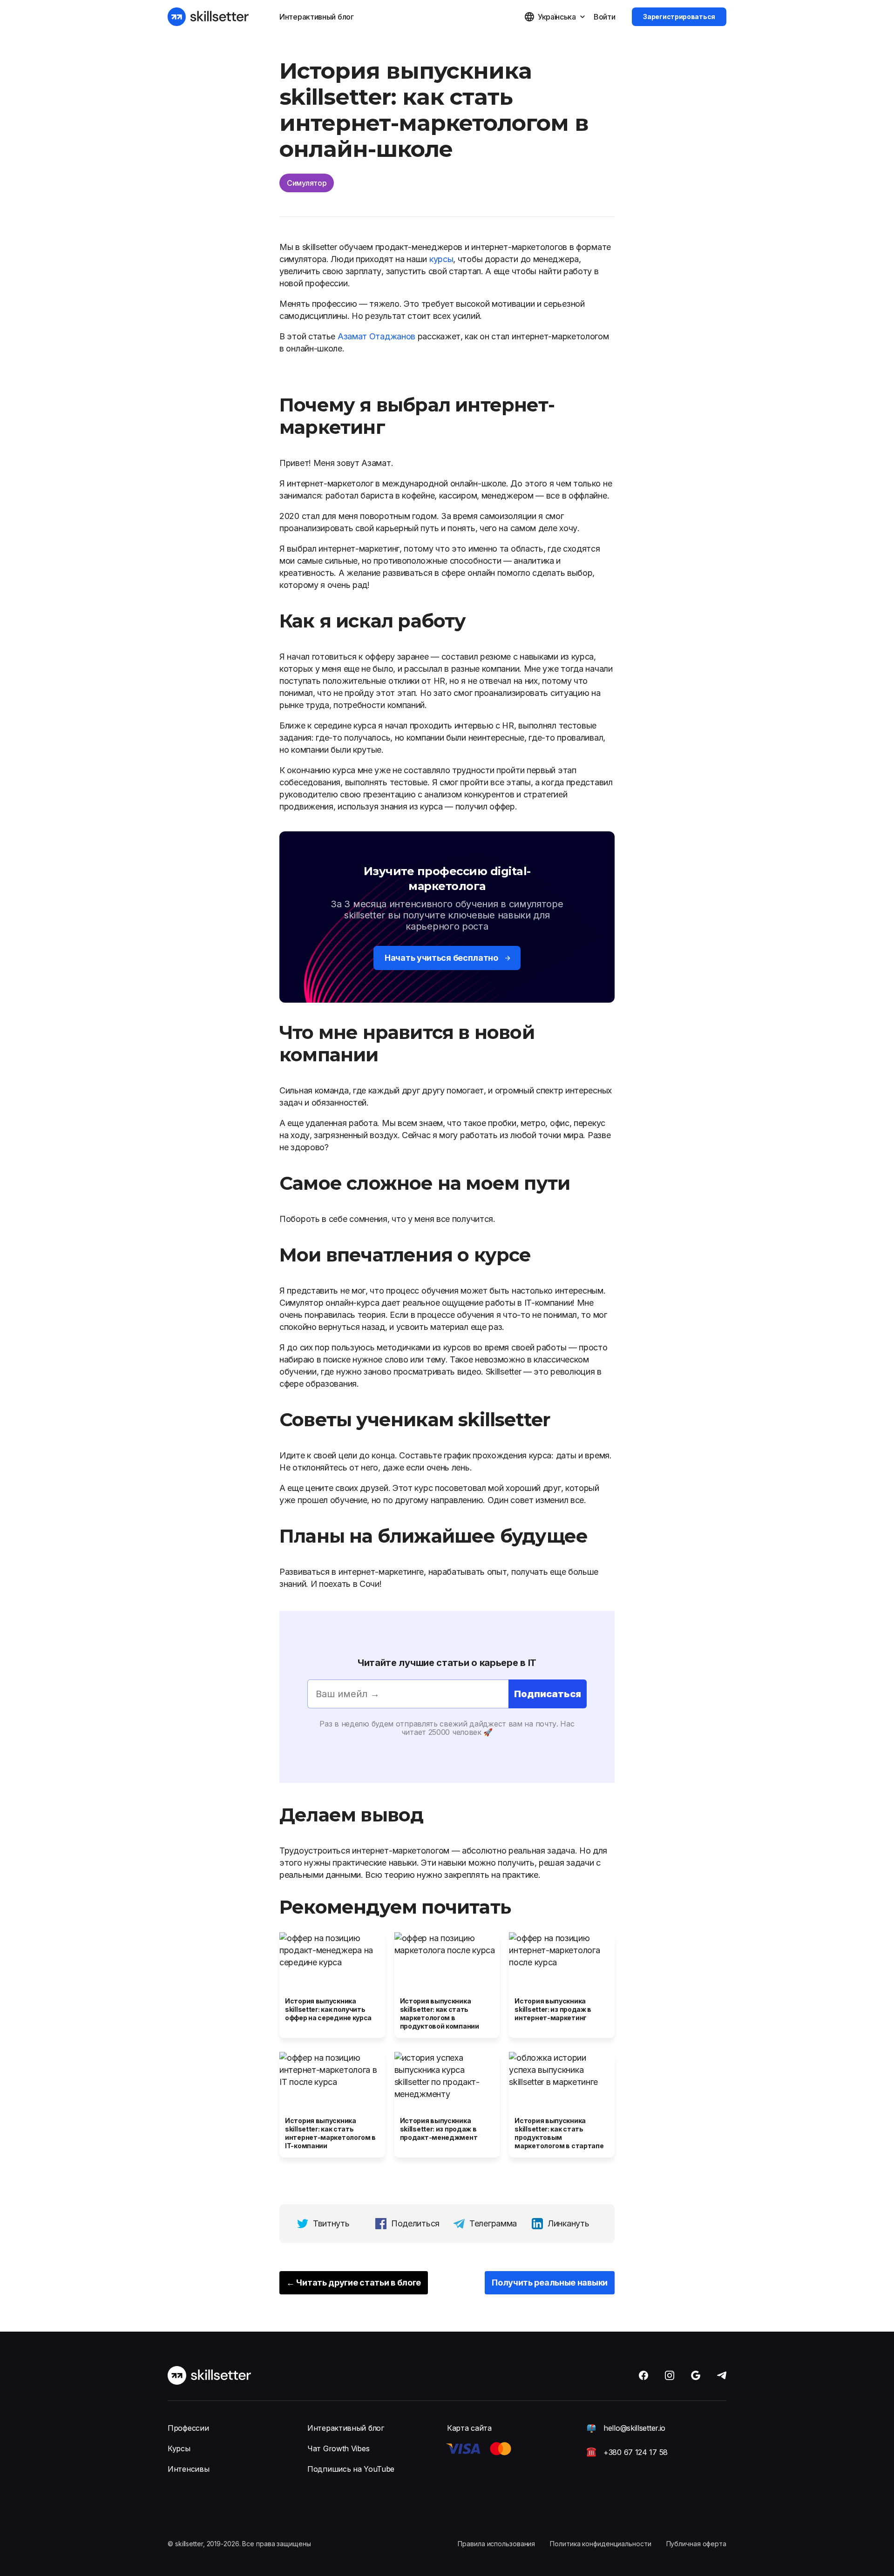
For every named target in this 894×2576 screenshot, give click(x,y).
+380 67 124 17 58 (636, 2452)
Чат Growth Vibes (338, 2448)
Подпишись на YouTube (351, 2469)
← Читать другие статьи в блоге (354, 2283)
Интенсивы (188, 2469)
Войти (605, 17)
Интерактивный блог (317, 17)
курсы (441, 259)
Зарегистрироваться (679, 17)
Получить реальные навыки (550, 2283)
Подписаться (548, 1694)
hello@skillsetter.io (634, 2428)
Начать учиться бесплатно (441, 958)
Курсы (179, 2448)
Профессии (188, 2428)
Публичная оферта (696, 2544)
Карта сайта (469, 2428)
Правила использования (496, 2544)
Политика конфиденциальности (600, 2544)
